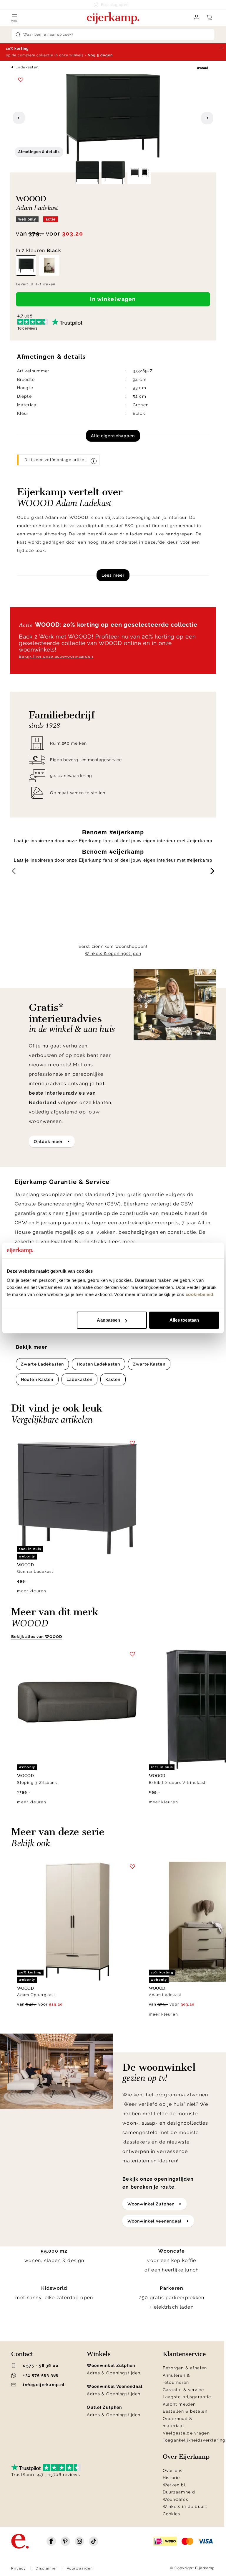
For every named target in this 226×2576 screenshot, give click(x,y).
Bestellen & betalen (185, 2411)
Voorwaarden (80, 2568)
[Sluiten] (221, 48)
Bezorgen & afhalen (185, 2368)
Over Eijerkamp (186, 2457)
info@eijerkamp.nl (44, 2385)
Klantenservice (184, 2354)
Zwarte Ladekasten (42, 1364)
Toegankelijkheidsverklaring (194, 2440)
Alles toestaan (184, 1320)
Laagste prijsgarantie (187, 2397)
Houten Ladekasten (98, 1364)
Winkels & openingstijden (113, 953)
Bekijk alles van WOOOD (37, 1637)
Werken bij (175, 2485)
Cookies (172, 2514)
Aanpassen (108, 1320)
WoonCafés (176, 2499)
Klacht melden (179, 2404)
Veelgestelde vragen (186, 2433)
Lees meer (113, 575)
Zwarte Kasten (149, 1364)
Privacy (19, 2568)
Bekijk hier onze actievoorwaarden (56, 656)
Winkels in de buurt (185, 2506)
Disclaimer (46, 2568)
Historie (171, 2478)
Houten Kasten (37, 1379)
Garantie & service (183, 2390)
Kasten (113, 1379)
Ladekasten (27, 67)
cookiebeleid (200, 1294)
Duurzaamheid (179, 2492)
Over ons (173, 2470)
